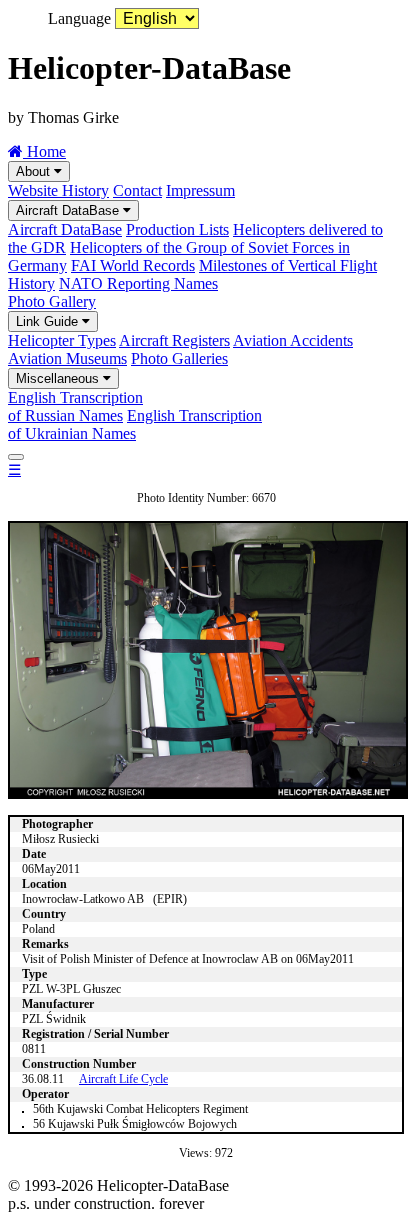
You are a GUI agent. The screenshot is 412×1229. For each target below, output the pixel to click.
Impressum (200, 190)
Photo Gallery (52, 301)
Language (79, 18)
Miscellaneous (59, 378)
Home (44, 151)
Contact (137, 190)
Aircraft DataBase (69, 210)
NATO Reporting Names (138, 283)
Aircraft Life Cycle (123, 1079)
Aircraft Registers (174, 340)
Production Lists (177, 229)
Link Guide (49, 321)
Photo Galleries (179, 358)
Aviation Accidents (293, 340)
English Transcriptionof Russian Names (75, 406)
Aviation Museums (67, 358)
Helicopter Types (62, 340)
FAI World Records (133, 265)
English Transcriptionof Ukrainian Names (135, 424)
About (35, 171)
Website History (58, 190)
